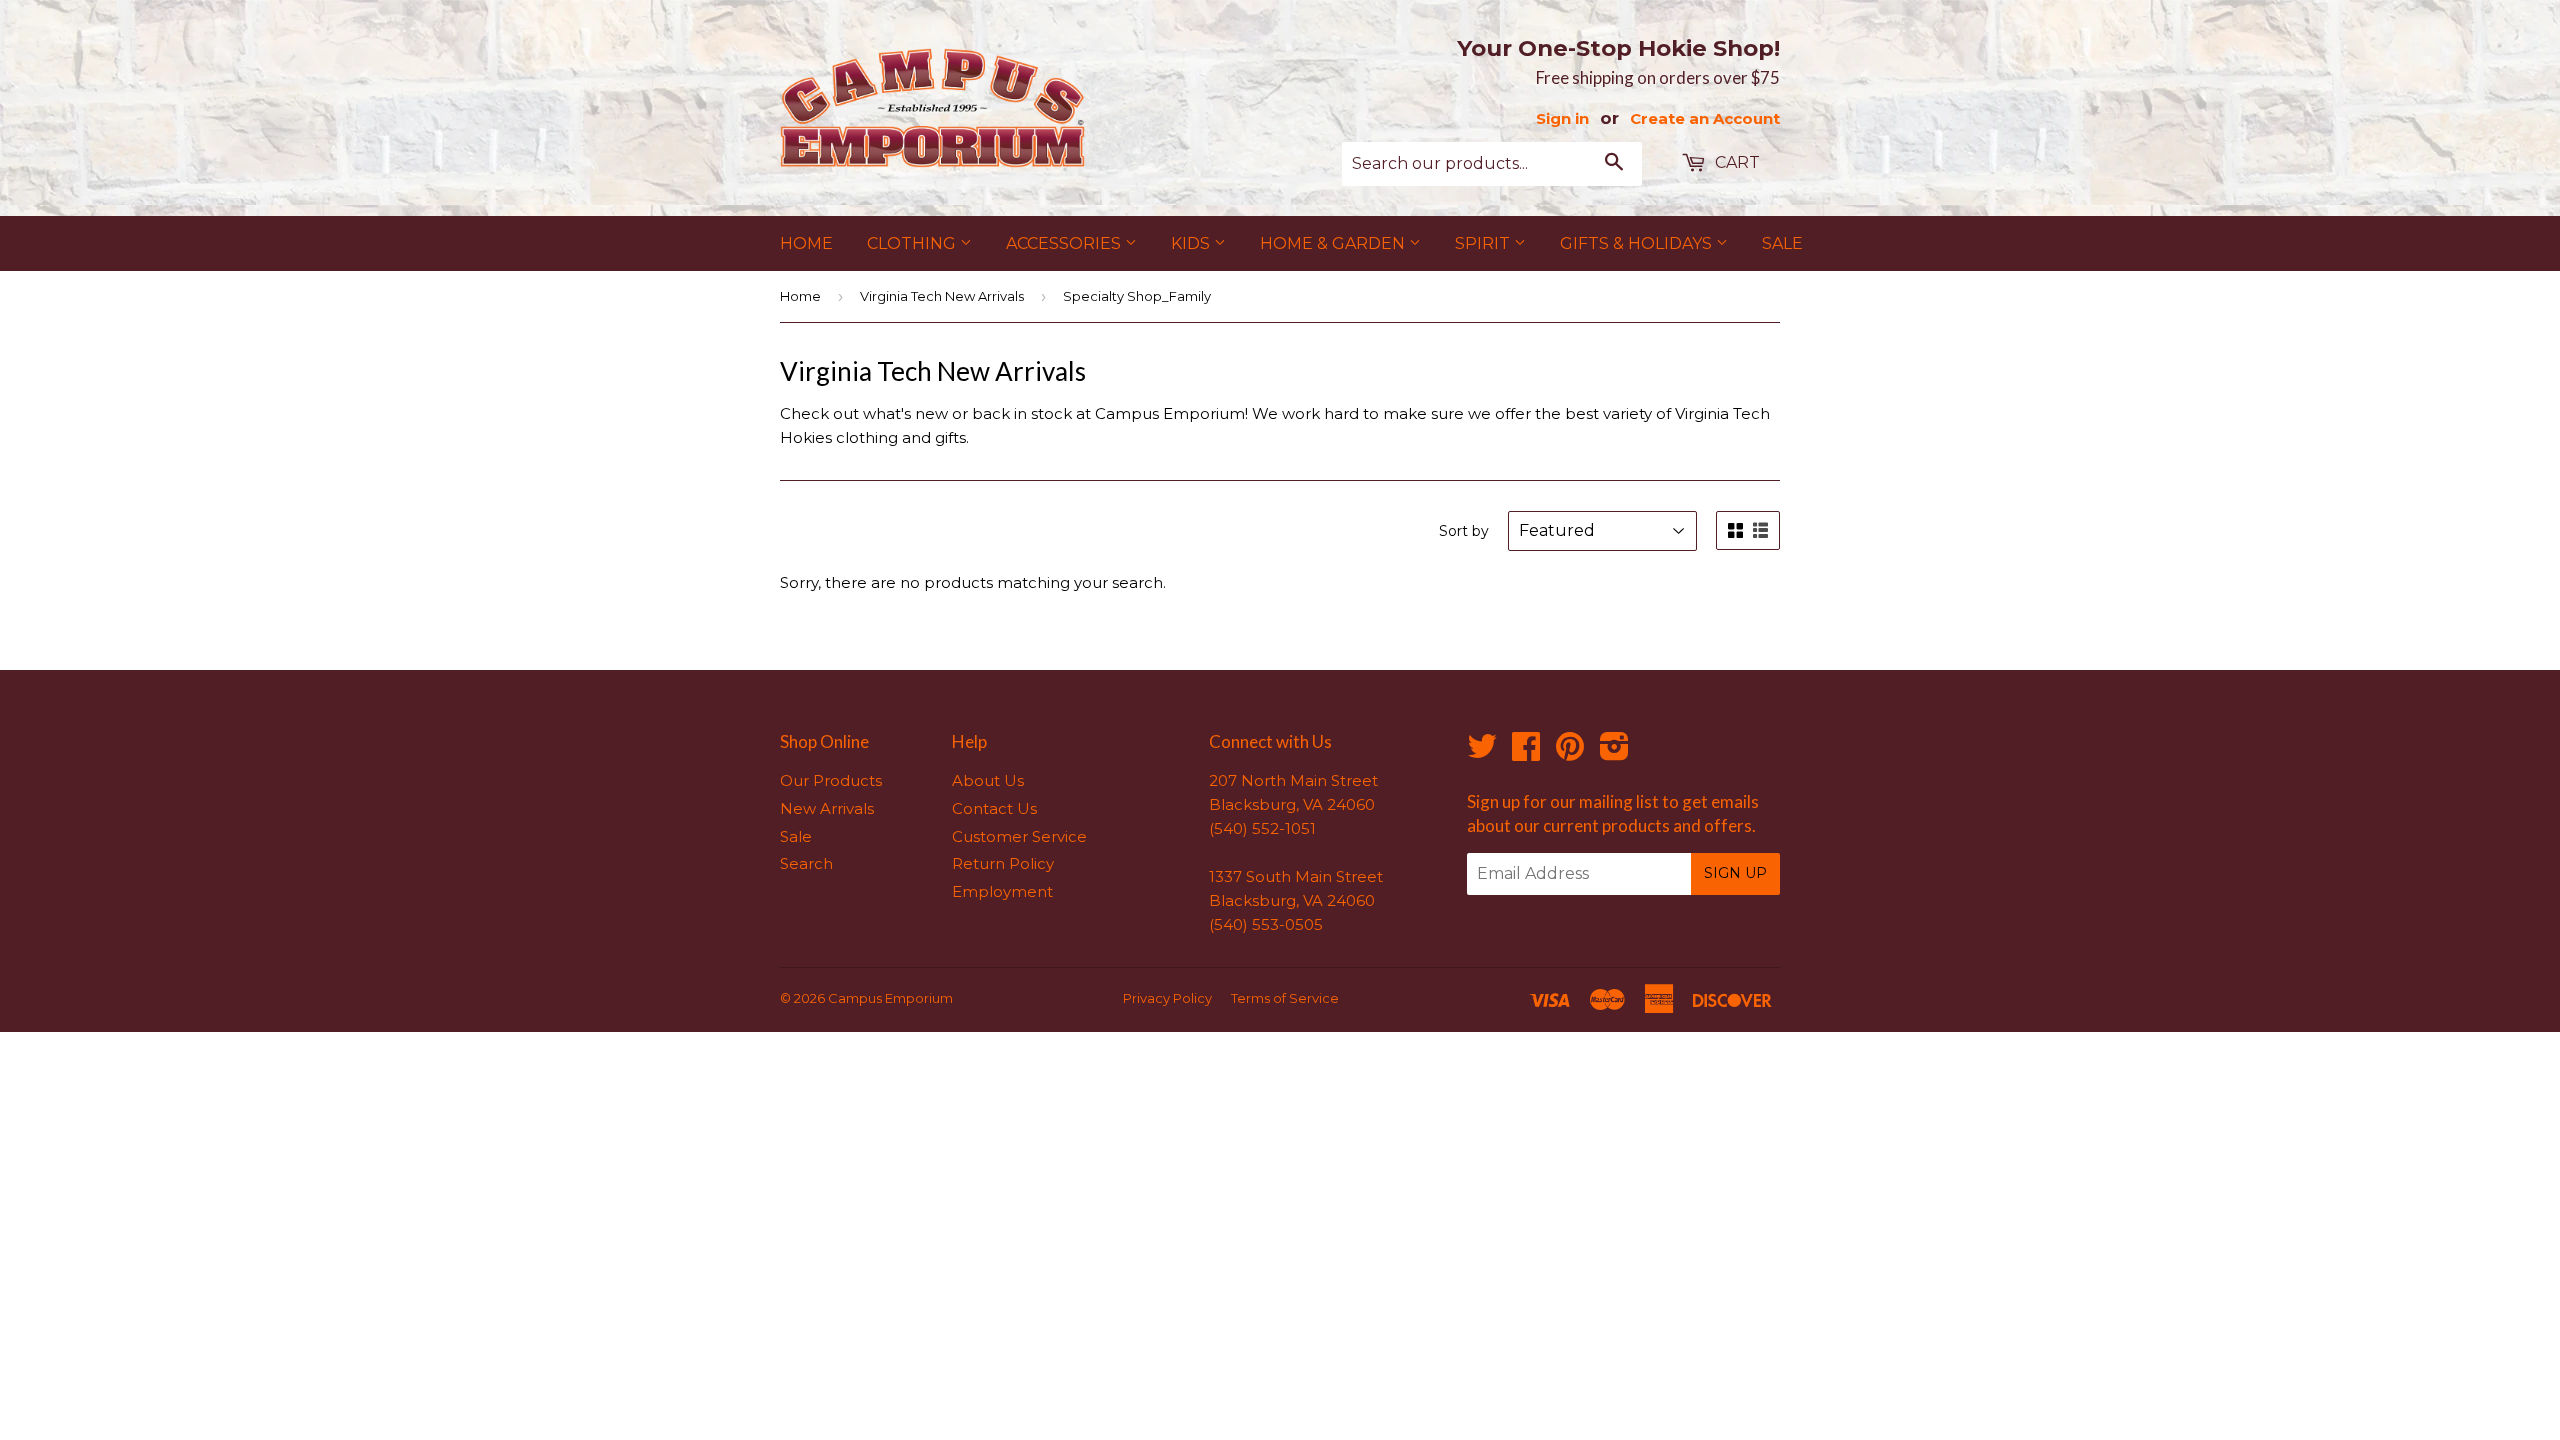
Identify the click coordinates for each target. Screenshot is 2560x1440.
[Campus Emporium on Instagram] (1614, 752)
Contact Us (994, 808)
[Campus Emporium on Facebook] (1526, 752)
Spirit (1484, 243)
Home (806, 243)
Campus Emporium (890, 998)
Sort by (1464, 531)
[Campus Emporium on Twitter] (1482, 752)
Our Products (831, 780)
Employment (1002, 891)
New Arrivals (827, 808)
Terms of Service (1285, 998)
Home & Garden (1334, 243)
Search (806, 863)
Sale (1782, 243)
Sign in (1562, 118)
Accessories (1065, 243)
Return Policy (1003, 863)
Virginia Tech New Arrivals (942, 296)
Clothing (913, 243)
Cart (1735, 162)
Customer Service (1019, 836)
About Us (988, 780)
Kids (1192, 243)
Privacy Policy (1167, 998)
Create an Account (1705, 118)
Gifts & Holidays (1638, 243)
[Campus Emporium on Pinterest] (1570, 752)
